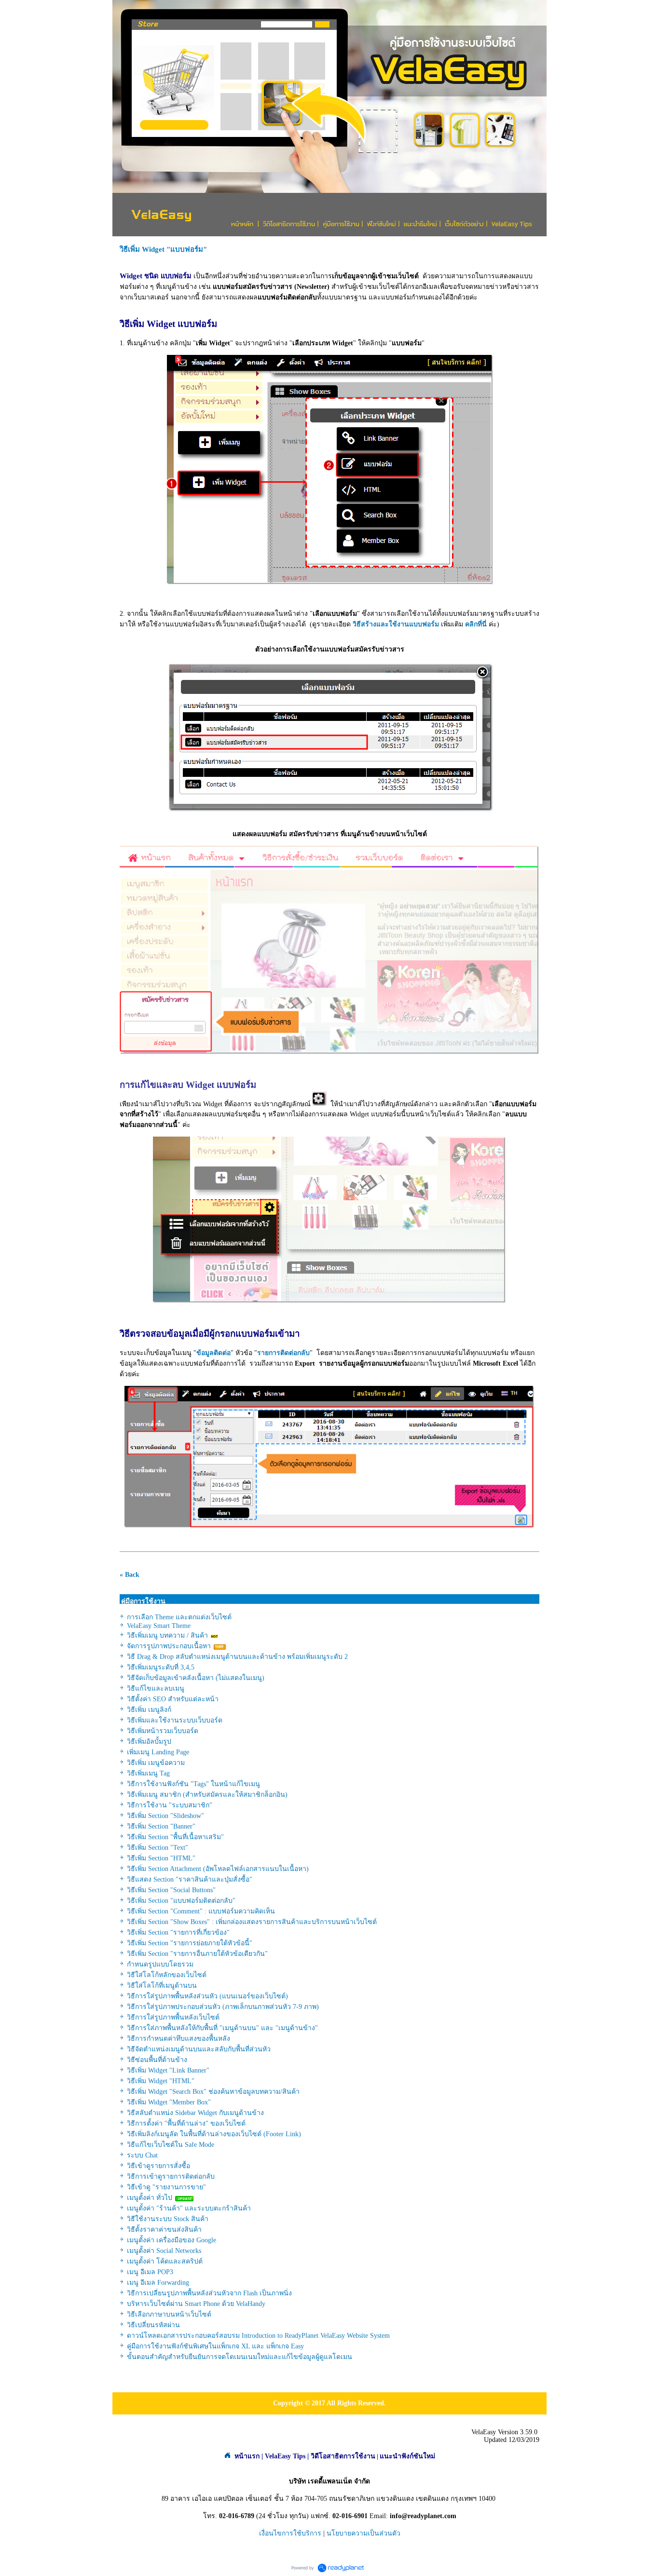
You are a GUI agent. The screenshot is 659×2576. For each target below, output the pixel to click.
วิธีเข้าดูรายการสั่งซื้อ (158, 2166)
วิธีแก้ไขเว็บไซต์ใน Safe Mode (171, 2145)
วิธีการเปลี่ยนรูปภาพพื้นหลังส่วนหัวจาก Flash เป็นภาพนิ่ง (209, 2293)
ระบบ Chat (142, 2155)
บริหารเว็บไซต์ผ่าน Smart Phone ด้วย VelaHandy (196, 2304)
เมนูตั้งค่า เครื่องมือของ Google (172, 2240)
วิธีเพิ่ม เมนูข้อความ (156, 1763)
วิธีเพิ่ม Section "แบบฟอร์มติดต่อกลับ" (181, 1901)
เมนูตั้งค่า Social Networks (164, 2251)
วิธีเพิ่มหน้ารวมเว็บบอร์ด (163, 1731)
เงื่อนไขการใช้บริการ (290, 2533)
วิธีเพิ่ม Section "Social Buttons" (171, 1890)
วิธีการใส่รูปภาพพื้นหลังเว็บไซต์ (173, 2017)
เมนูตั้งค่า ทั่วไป (150, 2198)
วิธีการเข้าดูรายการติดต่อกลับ (171, 2176)
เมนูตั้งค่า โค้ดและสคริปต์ (165, 2261)
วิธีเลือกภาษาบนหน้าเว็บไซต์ (169, 2314)
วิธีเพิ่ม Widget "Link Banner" (168, 2070)
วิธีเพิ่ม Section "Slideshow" (165, 1816)
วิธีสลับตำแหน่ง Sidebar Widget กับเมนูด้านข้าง (195, 2113)
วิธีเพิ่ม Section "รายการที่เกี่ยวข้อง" (178, 1932)
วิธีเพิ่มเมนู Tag (148, 1773)
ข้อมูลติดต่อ (213, 1353)
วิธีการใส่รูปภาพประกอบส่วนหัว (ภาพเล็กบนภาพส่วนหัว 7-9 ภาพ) (223, 2007)
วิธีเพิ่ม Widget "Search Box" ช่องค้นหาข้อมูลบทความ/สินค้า (213, 2092)
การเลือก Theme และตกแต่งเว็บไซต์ (179, 1617)
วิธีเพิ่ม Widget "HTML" (161, 2081)
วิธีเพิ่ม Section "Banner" (161, 1826)
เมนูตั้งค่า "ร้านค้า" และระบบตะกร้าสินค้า (189, 2208)
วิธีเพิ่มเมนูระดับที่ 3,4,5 (161, 1667)
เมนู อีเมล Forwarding (158, 2283)
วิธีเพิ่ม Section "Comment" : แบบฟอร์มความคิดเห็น (201, 1911)
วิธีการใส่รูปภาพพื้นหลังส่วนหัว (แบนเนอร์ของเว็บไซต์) (207, 1996)
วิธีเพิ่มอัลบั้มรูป (149, 1742)
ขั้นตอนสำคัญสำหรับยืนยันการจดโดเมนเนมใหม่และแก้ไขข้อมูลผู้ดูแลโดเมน (240, 2357)
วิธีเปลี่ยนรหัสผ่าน (153, 2325)
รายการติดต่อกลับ (283, 1353)
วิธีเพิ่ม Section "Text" (158, 1848)
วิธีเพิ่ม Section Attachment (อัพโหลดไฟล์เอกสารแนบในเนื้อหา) (218, 1869)
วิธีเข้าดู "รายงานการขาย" (166, 2187)
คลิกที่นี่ (476, 624)
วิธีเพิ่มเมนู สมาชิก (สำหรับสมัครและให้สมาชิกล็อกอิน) (207, 1795)
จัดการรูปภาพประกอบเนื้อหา (169, 1646)
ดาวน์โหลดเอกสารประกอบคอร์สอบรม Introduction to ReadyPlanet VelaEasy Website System (258, 2336)
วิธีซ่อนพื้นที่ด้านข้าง (157, 2060)
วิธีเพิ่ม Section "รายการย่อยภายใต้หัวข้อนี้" (190, 1943)
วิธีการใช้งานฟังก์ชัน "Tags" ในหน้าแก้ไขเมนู (193, 1784)
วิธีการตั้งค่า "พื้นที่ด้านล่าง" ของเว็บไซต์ (186, 2123)
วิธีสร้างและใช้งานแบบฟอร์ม (396, 624)
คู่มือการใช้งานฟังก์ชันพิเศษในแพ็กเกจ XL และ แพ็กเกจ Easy (215, 2346)
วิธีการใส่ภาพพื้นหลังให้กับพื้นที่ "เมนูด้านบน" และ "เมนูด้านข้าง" (222, 2028)
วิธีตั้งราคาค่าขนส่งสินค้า (164, 2230)
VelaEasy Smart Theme (159, 1626)
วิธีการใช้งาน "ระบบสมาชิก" (170, 1805)
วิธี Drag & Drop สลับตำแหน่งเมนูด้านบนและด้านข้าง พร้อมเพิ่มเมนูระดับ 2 (237, 1657)
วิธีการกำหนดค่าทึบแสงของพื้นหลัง (178, 2039)
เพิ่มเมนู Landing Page (158, 1752)
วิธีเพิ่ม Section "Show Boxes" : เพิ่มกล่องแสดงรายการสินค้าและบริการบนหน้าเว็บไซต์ (252, 1922)
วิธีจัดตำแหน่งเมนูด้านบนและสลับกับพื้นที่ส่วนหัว (199, 2049)
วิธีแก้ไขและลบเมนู (156, 1688)
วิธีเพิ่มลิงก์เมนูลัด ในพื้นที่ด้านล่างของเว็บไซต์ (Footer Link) (214, 2134)
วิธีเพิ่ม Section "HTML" (161, 1858)
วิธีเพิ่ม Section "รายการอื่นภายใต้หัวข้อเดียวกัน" (197, 1954)
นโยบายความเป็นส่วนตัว (364, 2533)
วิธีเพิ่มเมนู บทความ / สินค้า (167, 1635)
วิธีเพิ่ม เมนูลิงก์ (149, 1710)
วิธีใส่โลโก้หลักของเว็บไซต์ (167, 1975)
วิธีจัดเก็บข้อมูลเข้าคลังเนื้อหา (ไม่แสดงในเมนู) (196, 1678)
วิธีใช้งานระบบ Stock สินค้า (168, 2219)
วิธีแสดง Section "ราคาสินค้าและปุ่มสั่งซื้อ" (190, 1879)
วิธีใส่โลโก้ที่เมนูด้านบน (162, 1986)
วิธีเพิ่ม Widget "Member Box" (169, 2102)
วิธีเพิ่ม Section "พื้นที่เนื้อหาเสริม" (175, 1837)
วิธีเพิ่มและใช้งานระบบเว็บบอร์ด (175, 1720)
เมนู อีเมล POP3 (150, 2272)
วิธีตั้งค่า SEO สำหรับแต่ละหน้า (173, 1699)
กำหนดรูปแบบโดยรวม (160, 1964)
